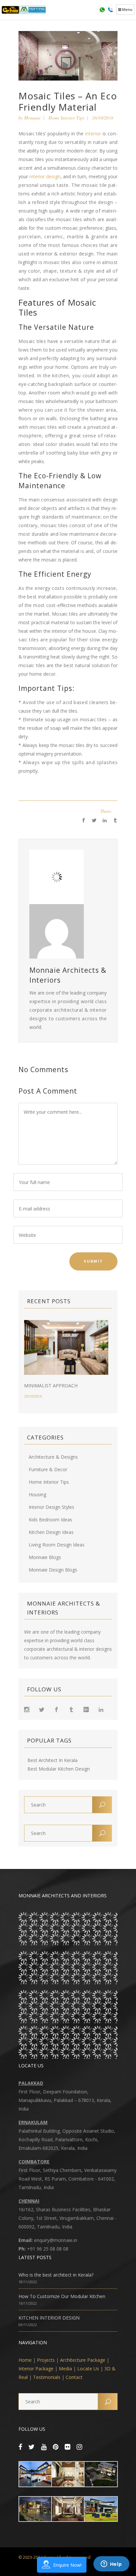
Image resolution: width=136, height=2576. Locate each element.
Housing (37, 1494)
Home (25, 2360)
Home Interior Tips (66, 118)
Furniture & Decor (48, 1469)
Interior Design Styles (51, 1507)
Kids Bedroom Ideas (51, 1520)
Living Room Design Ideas (57, 1545)
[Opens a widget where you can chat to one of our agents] (111, 2564)
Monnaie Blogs (45, 1557)
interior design (44, 176)
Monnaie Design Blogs (53, 1570)
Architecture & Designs (53, 1457)
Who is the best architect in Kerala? (56, 2275)
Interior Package (36, 2369)
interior (93, 134)
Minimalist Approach (51, 1386)
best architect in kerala (52, 1760)
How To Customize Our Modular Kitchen (62, 2296)
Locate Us (88, 2369)
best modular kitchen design (59, 1769)
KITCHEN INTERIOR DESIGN (49, 2318)
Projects (46, 2360)
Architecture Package (83, 2360)
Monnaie (32, 118)
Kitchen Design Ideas (51, 1532)
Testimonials (47, 2377)
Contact (74, 2377)
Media (65, 2369)
